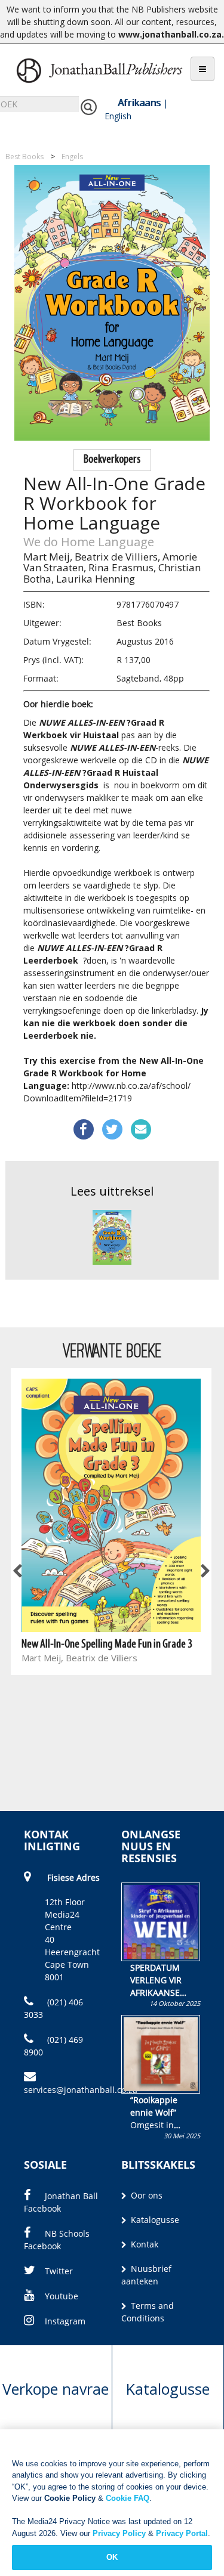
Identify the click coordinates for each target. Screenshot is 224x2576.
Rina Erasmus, (122, 567)
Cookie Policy (70, 2498)
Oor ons (145, 2195)
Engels (72, 157)
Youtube (62, 2296)
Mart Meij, (48, 557)
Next (204, 1572)
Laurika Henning (96, 579)
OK (112, 2557)
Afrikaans (139, 103)
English (118, 116)
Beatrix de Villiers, (117, 557)
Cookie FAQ (128, 2498)
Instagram (65, 2321)
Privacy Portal (182, 2533)
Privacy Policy (119, 2533)
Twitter (59, 2271)
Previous (18, 1572)
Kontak (143, 2244)
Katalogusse (154, 2220)
